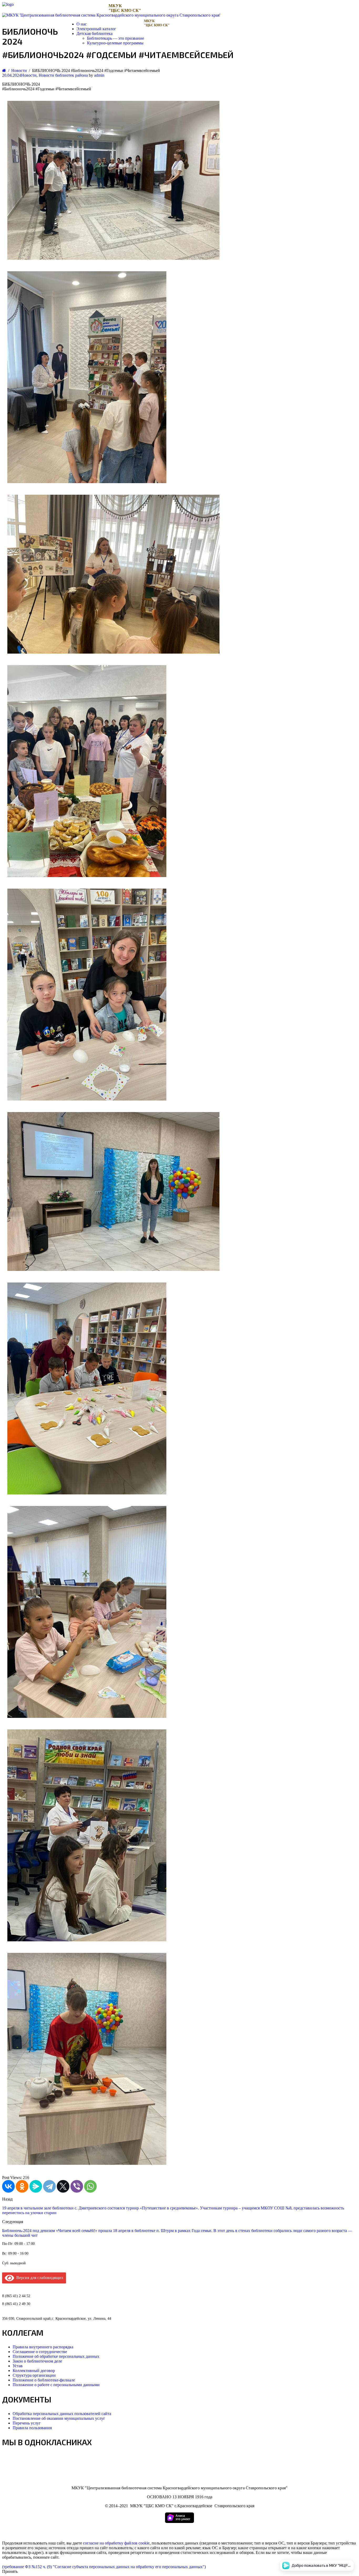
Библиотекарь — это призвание (116, 38)
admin (99, 75)
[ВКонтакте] (8, 2186)
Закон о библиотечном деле (37, 2361)
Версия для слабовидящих (39, 2278)
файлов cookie (137, 2543)
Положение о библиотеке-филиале (44, 2380)
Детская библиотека (94, 33)
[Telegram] (49, 2186)
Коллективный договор (34, 2371)
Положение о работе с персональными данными (56, 2385)
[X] (63, 2186)
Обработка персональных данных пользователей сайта (62, 2414)
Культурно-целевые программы (115, 43)
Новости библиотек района (63, 75)
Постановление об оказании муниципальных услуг (59, 2418)
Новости (29, 75)
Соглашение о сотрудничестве (40, 2352)
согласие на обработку (103, 2543)
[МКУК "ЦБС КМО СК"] (8, 4)
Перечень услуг (27, 2423)
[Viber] (77, 2186)
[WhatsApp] (90, 2186)
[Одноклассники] (22, 2186)
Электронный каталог (96, 29)
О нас (82, 24)
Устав (18, 2366)
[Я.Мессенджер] (36, 2186)
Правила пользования (32, 2428)
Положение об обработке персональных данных (56, 2356)
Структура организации (34, 2375)
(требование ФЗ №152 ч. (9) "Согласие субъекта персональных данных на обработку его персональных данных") (104, 2567)
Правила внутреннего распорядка (43, 2347)
